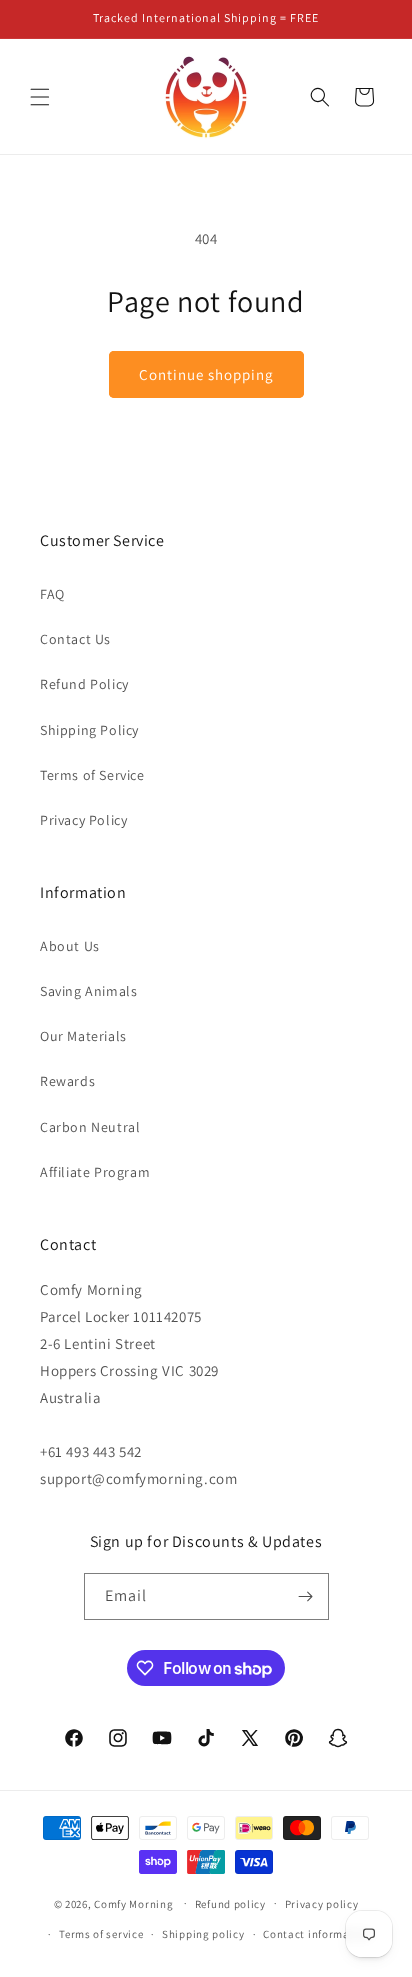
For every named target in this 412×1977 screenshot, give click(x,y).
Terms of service (101, 1934)
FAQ (52, 594)
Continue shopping (206, 374)
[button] (40, 97)
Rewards (67, 1081)
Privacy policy (322, 1904)
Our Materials (83, 1036)
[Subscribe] (306, 1596)
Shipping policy (203, 1934)
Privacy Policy (83, 820)
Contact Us (75, 639)
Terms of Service (92, 775)
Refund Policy (84, 684)
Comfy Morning (133, 1903)
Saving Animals (88, 991)
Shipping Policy (89, 730)
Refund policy (230, 1904)
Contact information (317, 1934)
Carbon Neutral (90, 1127)
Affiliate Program (95, 1172)
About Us (70, 946)
